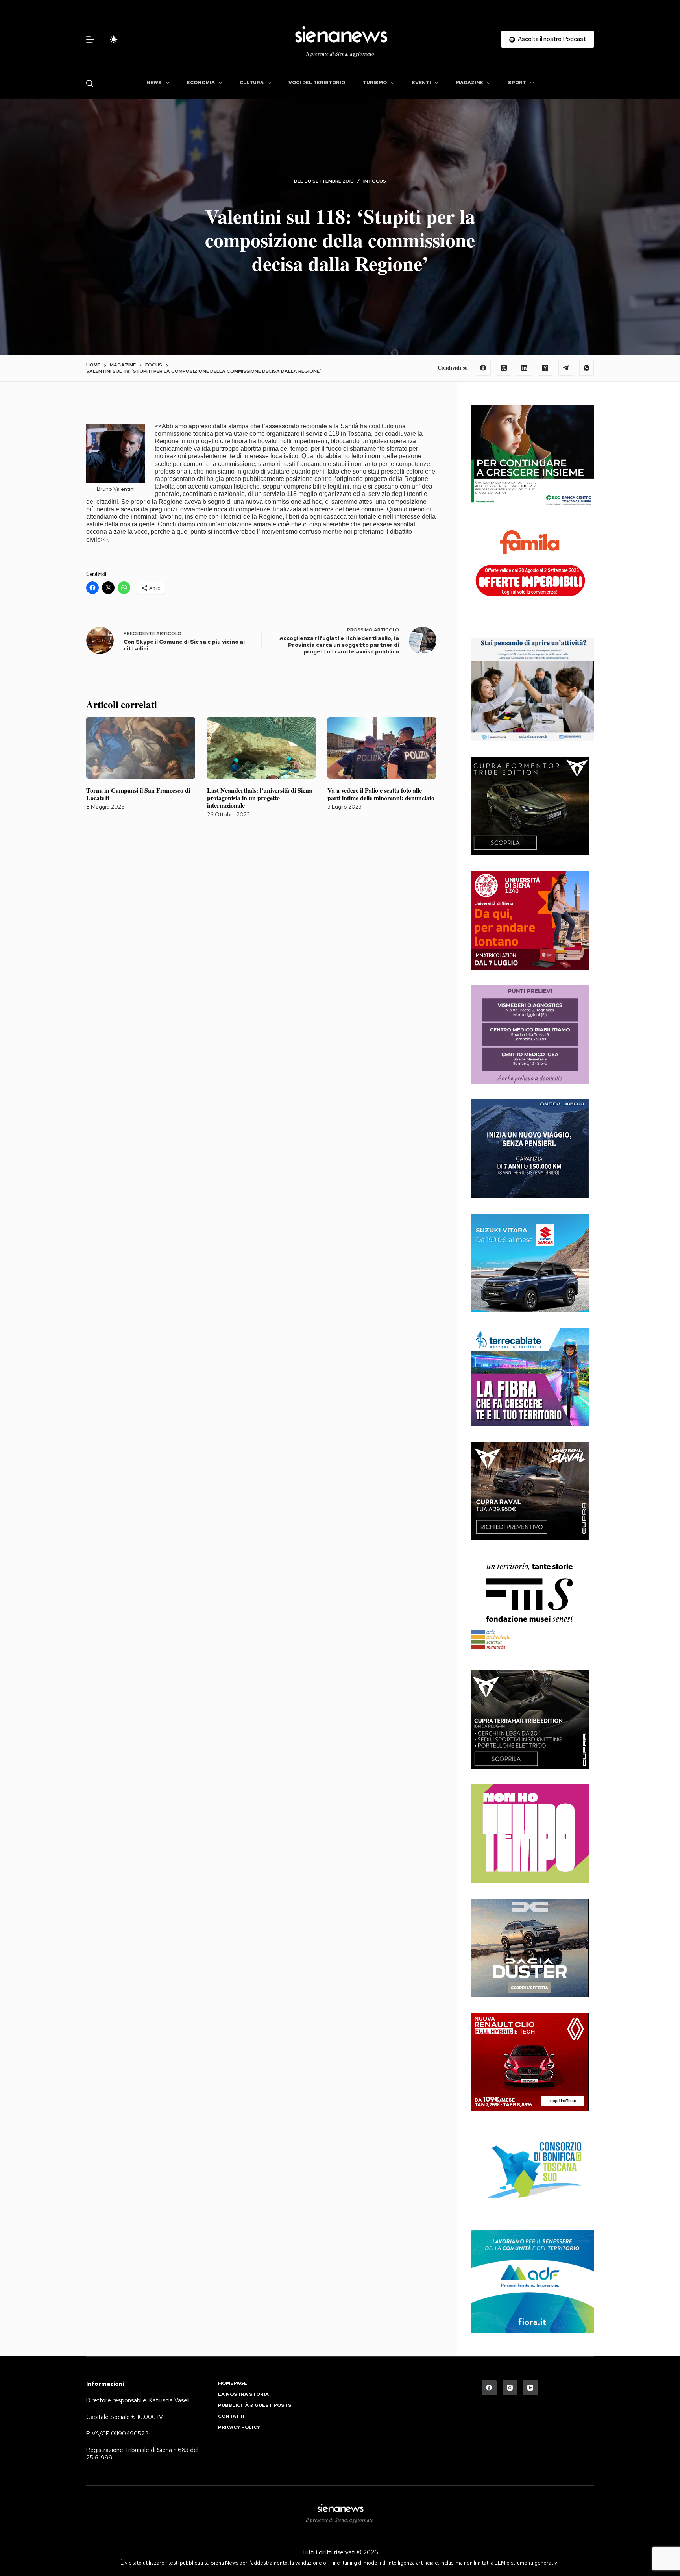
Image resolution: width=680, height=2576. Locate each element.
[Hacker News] (545, 368)
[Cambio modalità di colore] (114, 39)
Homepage (233, 2383)
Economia (201, 83)
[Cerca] (90, 83)
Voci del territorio (317, 83)
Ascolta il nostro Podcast (552, 39)
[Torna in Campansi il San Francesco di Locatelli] (141, 748)
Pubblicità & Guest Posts (255, 2405)
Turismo (375, 83)
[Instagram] (510, 2388)
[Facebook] (483, 368)
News (154, 83)
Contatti (231, 2416)
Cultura (252, 83)
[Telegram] (566, 368)
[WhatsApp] (587, 368)
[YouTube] (530, 2388)
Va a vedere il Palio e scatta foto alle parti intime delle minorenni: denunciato (381, 794)
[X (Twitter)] (504, 368)
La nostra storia (243, 2394)
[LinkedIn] (525, 368)
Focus (378, 181)
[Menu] (90, 39)
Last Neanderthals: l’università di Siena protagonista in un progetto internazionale (260, 798)
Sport (517, 83)
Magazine (469, 83)
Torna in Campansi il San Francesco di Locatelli (138, 794)
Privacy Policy (239, 2427)
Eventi (421, 83)
